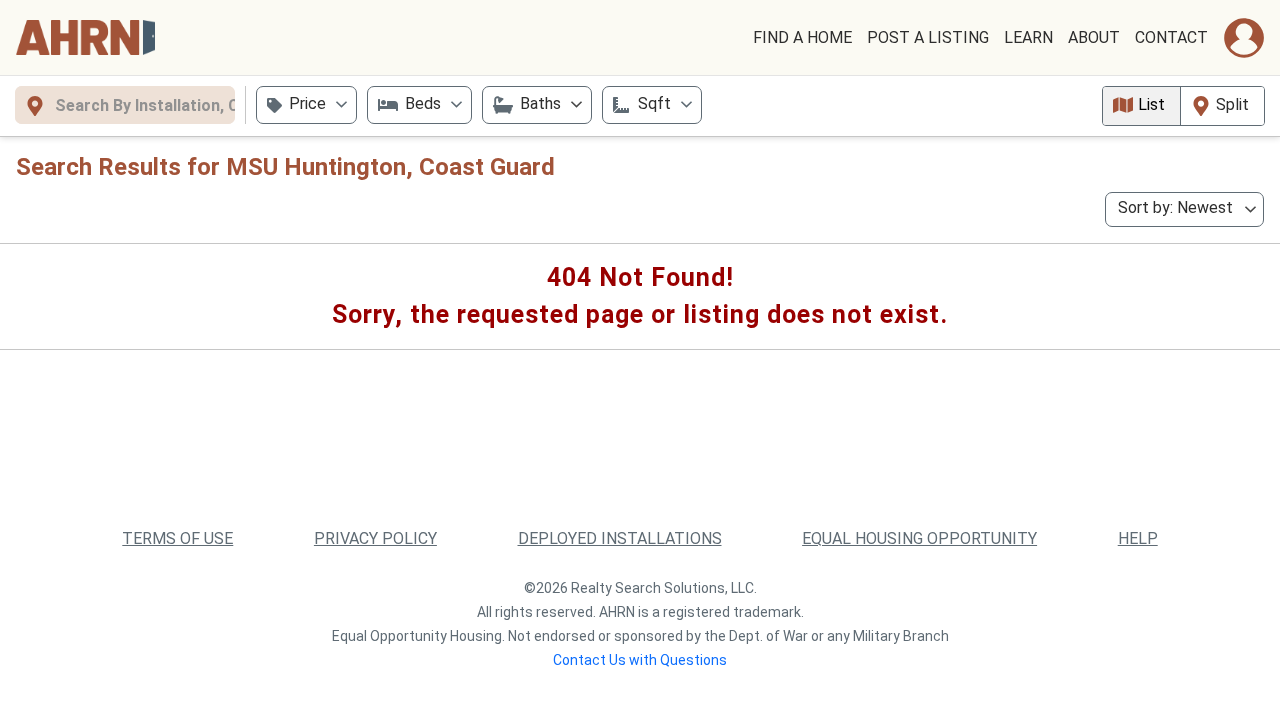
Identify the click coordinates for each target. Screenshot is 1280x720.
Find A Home (802, 37)
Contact (1171, 37)
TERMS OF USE (177, 538)
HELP (1138, 538)
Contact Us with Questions (640, 660)
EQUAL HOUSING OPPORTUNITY (919, 538)
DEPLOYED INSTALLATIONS (620, 538)
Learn (1028, 37)
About (1094, 37)
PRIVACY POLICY (375, 538)
